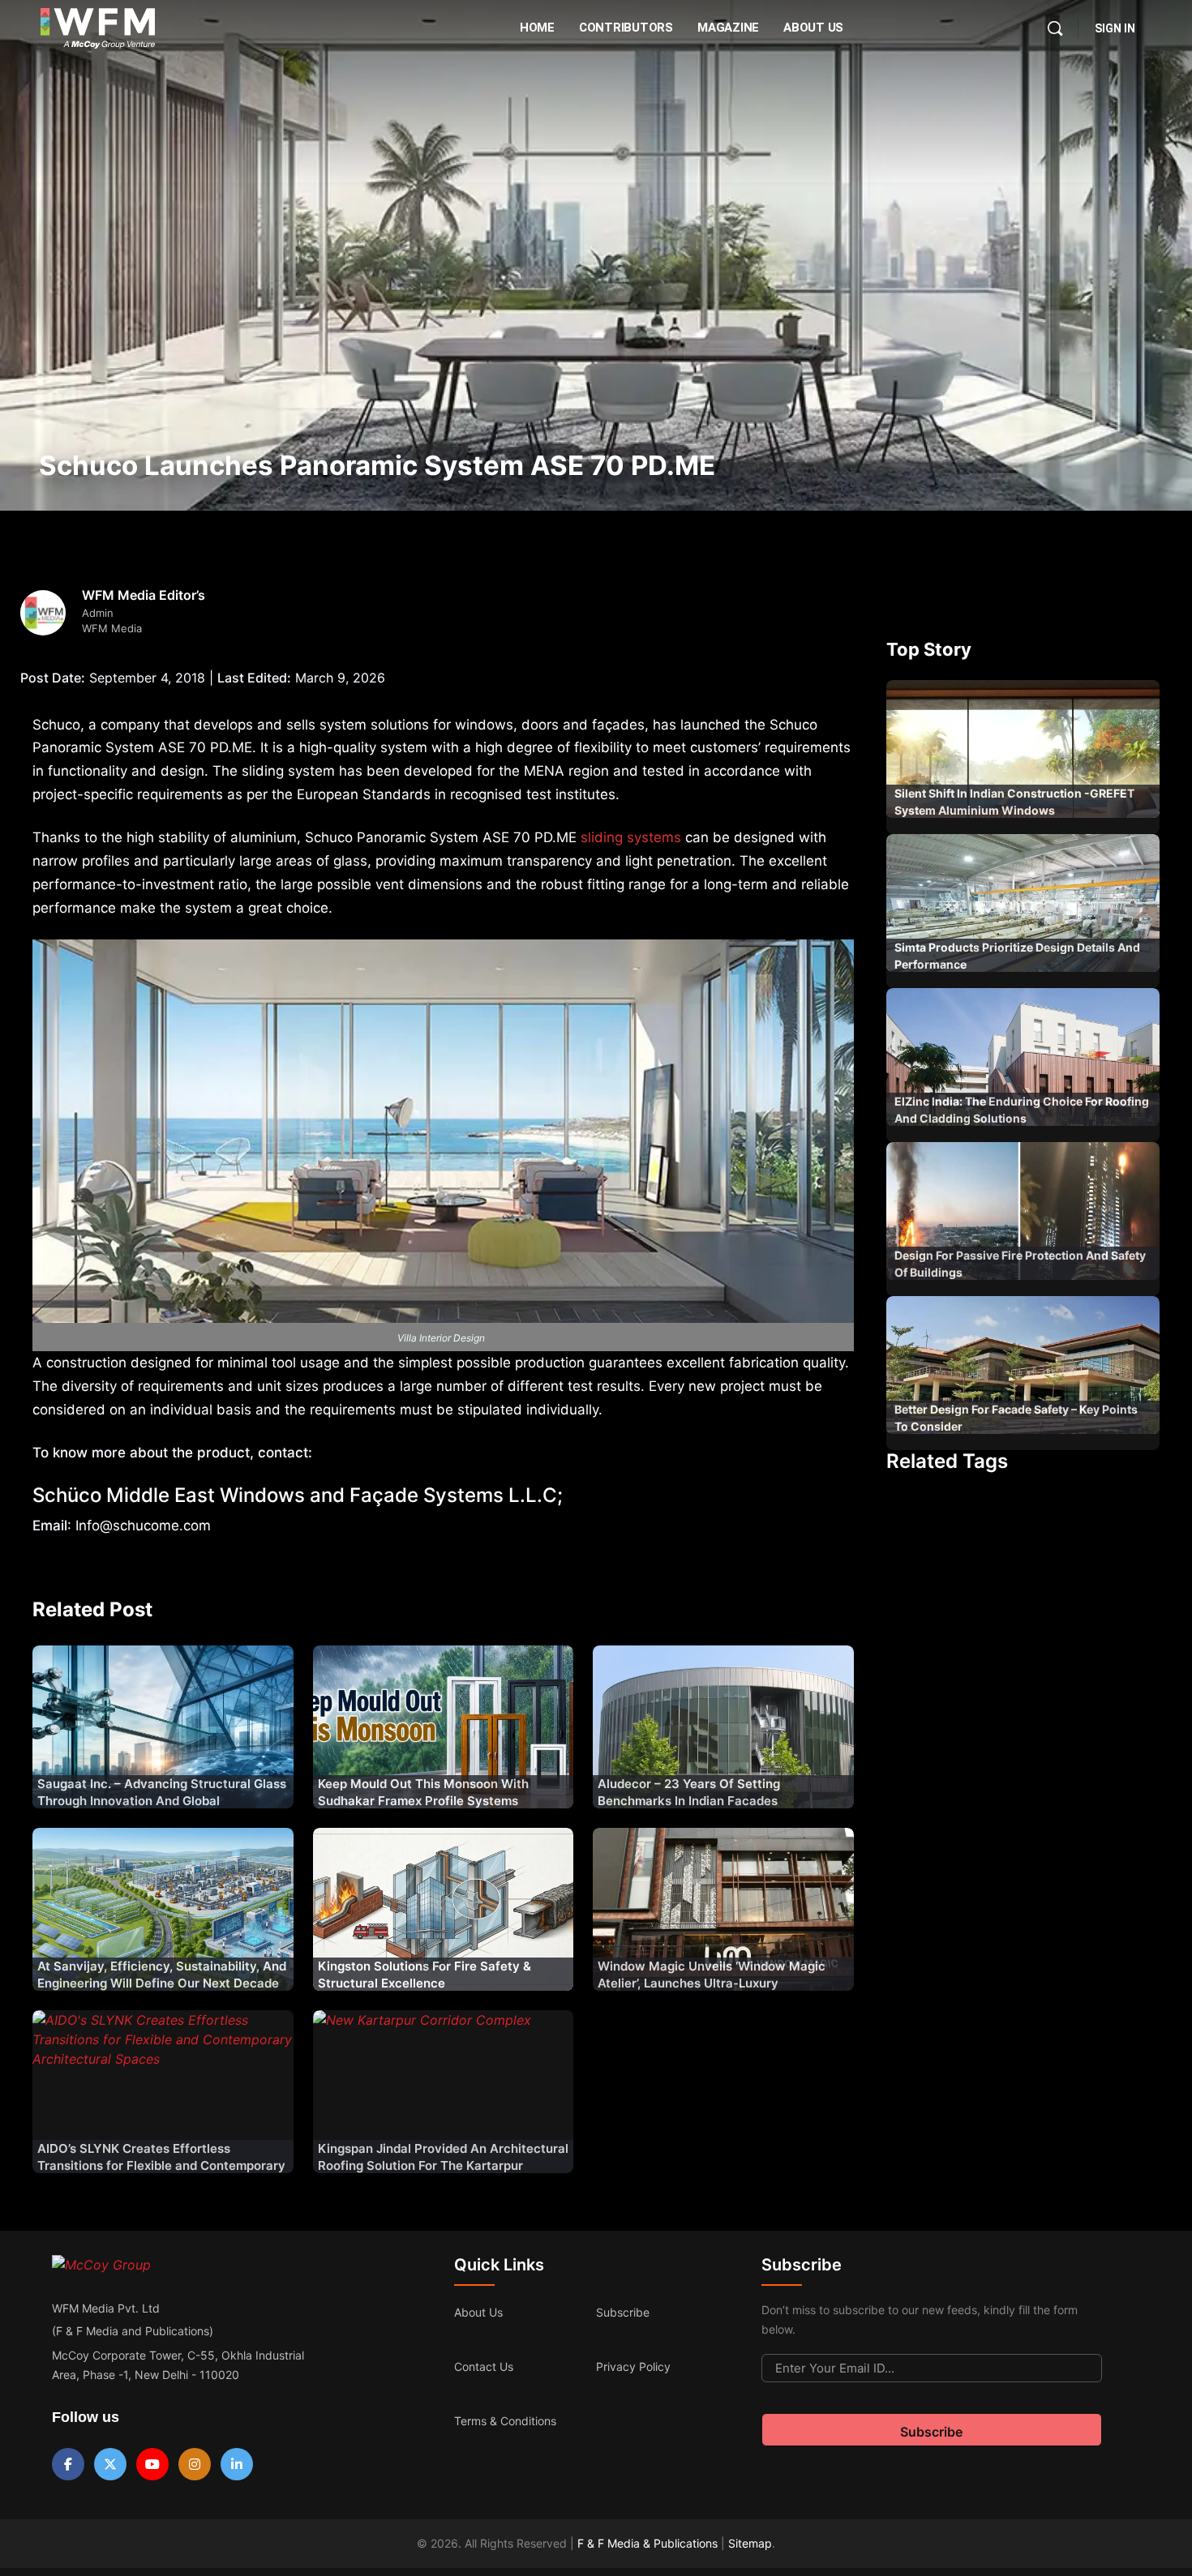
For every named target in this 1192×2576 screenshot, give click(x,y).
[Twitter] (110, 2464)
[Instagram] (195, 2464)
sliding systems (631, 837)
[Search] (1055, 28)
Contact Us (484, 2366)
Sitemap (750, 2543)
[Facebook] (68, 2464)
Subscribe (623, 2312)
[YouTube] (152, 2464)
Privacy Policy (633, 2366)
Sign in (1115, 28)
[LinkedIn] (237, 2464)
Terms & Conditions (505, 2421)
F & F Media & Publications (647, 2543)
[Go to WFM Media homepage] (98, 28)
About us (478, 2312)
